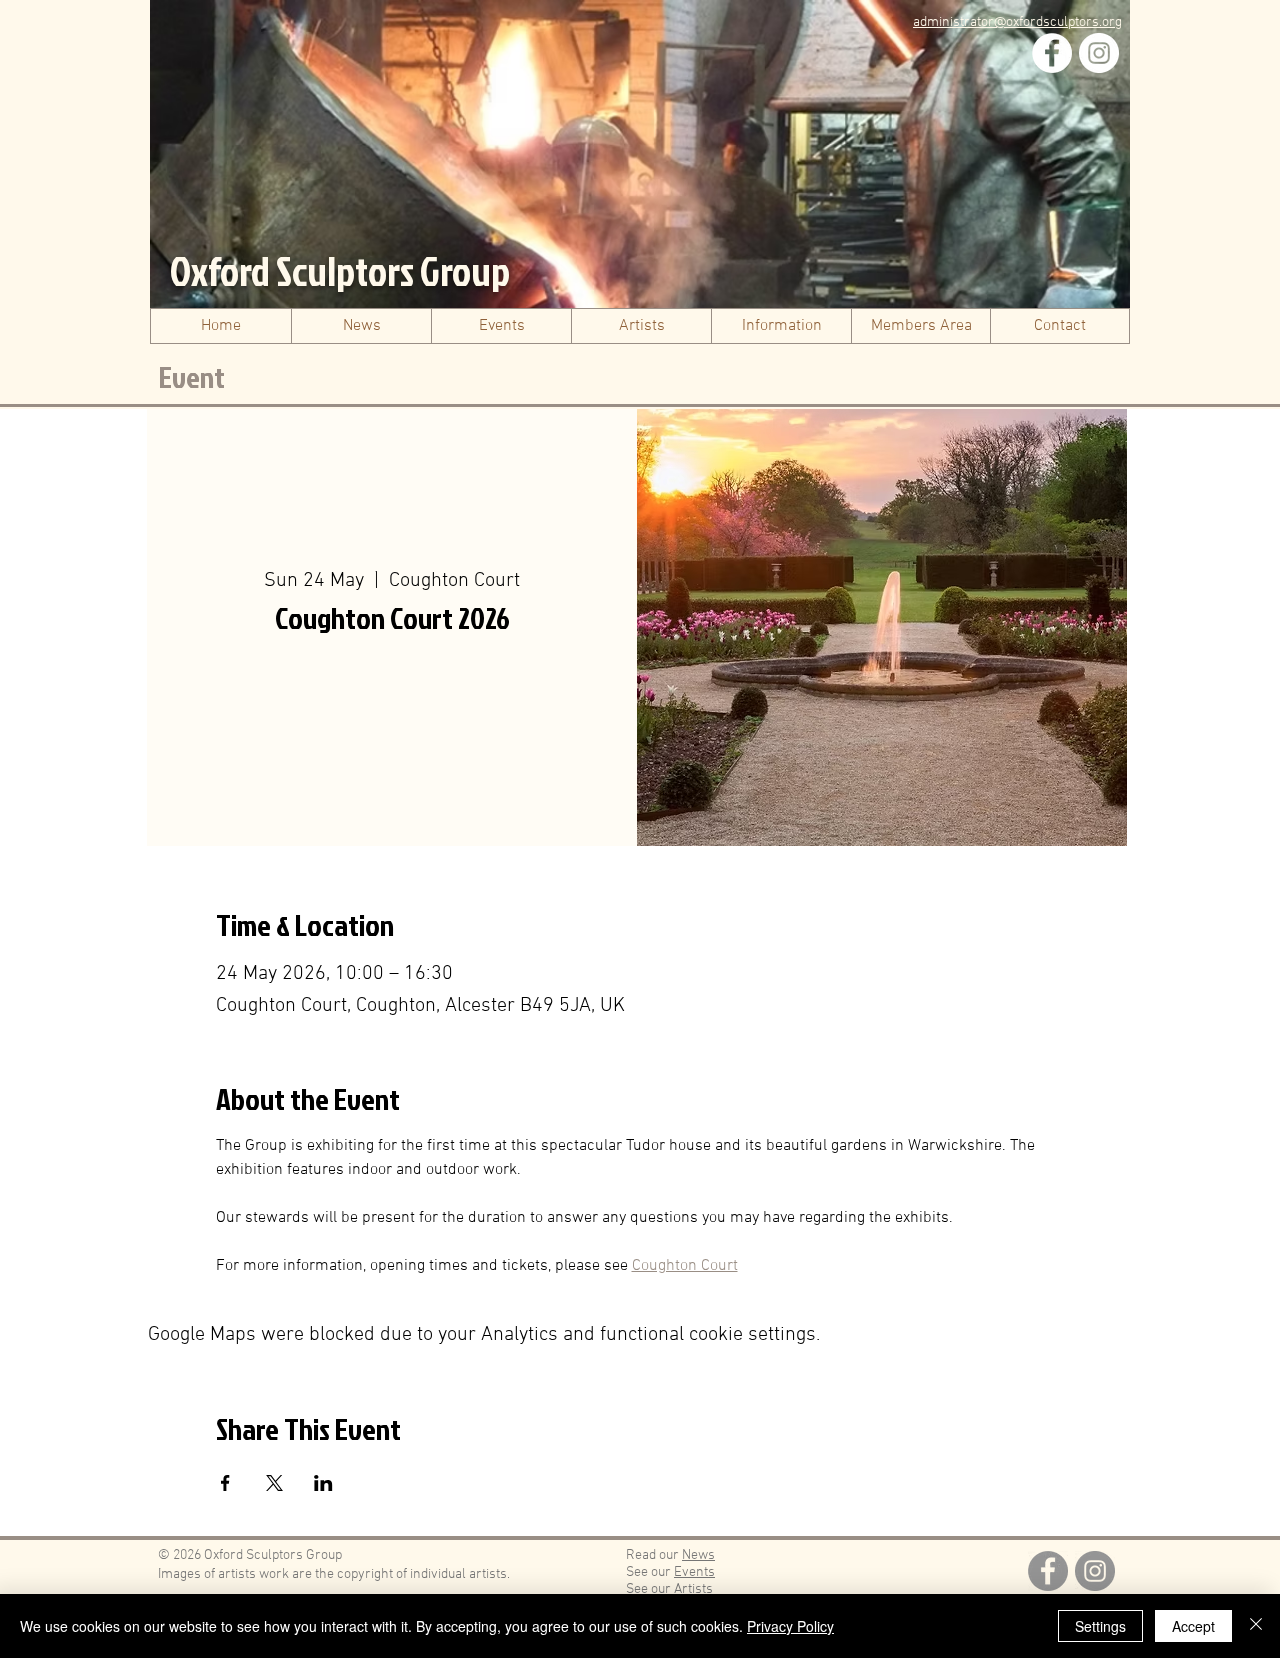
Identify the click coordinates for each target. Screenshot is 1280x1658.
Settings (1100, 1626)
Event (192, 377)
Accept (1193, 1626)
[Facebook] (1052, 53)
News (698, 1555)
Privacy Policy (790, 1626)
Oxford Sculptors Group (340, 271)
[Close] (1256, 1626)
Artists (693, 1589)
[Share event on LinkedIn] (323, 1483)
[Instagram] (1099, 53)
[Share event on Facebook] (225, 1483)
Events (694, 1572)
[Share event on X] (274, 1483)
